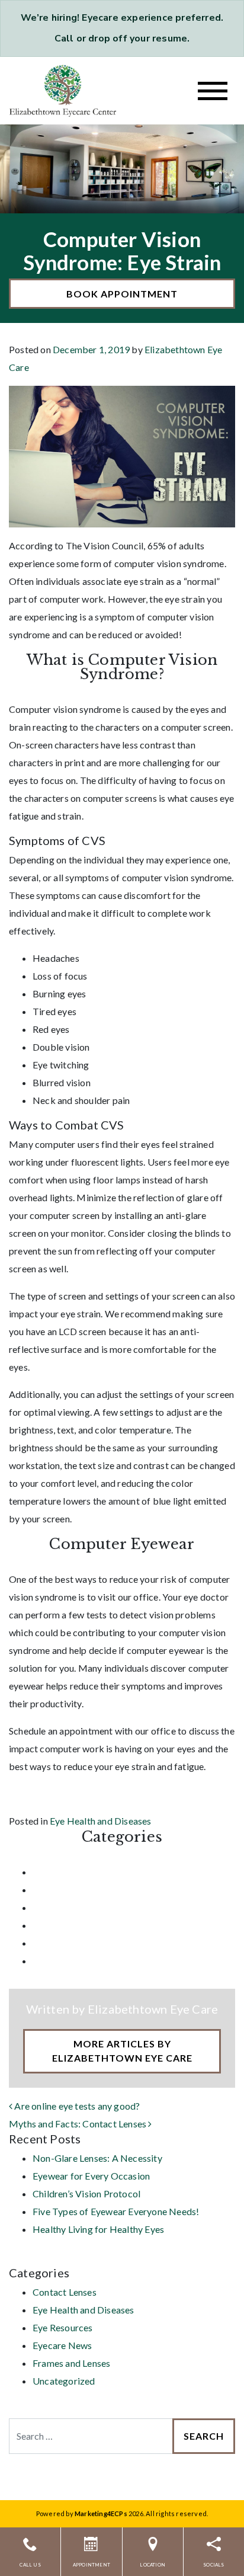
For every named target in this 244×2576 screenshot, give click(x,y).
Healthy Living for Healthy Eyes (98, 2229)
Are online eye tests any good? (76, 2106)
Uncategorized (64, 1961)
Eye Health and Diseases (101, 1821)
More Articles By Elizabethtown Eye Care (122, 2051)
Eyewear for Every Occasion (91, 2176)
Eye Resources (63, 1907)
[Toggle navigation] (213, 91)
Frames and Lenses (71, 1943)
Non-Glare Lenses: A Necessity (97, 2158)
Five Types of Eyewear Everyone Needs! (116, 2211)
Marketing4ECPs (101, 2513)
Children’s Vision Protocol (86, 2193)
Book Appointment (122, 294)
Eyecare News (62, 1925)
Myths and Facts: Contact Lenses (78, 2124)
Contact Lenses (65, 1872)
